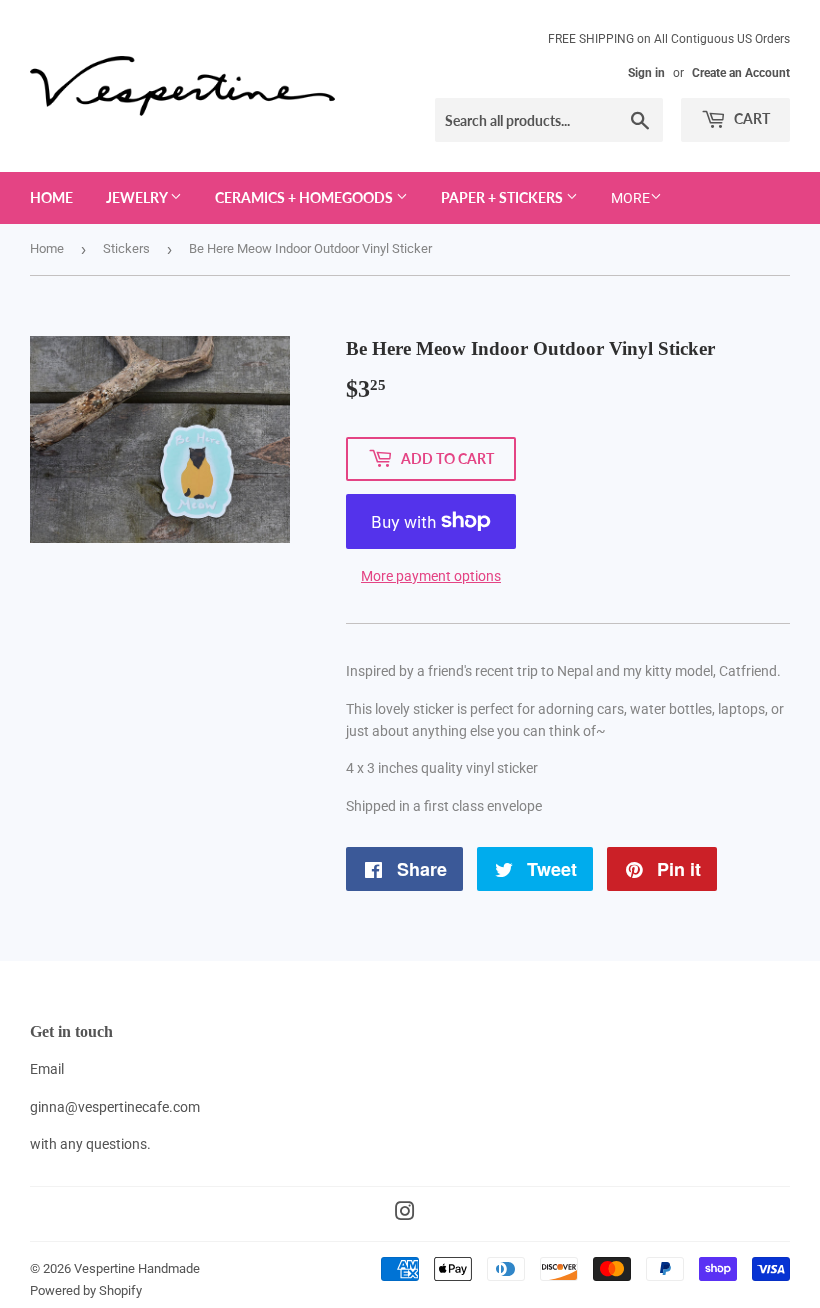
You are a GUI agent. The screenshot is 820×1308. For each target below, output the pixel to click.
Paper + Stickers (503, 197)
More (630, 198)
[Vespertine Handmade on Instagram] (405, 1214)
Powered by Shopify (86, 1290)
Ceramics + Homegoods (305, 197)
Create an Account (741, 73)
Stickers (126, 248)
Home (51, 197)
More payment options (431, 576)
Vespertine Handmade (137, 1268)
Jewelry (138, 197)
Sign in (646, 73)
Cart (750, 118)
